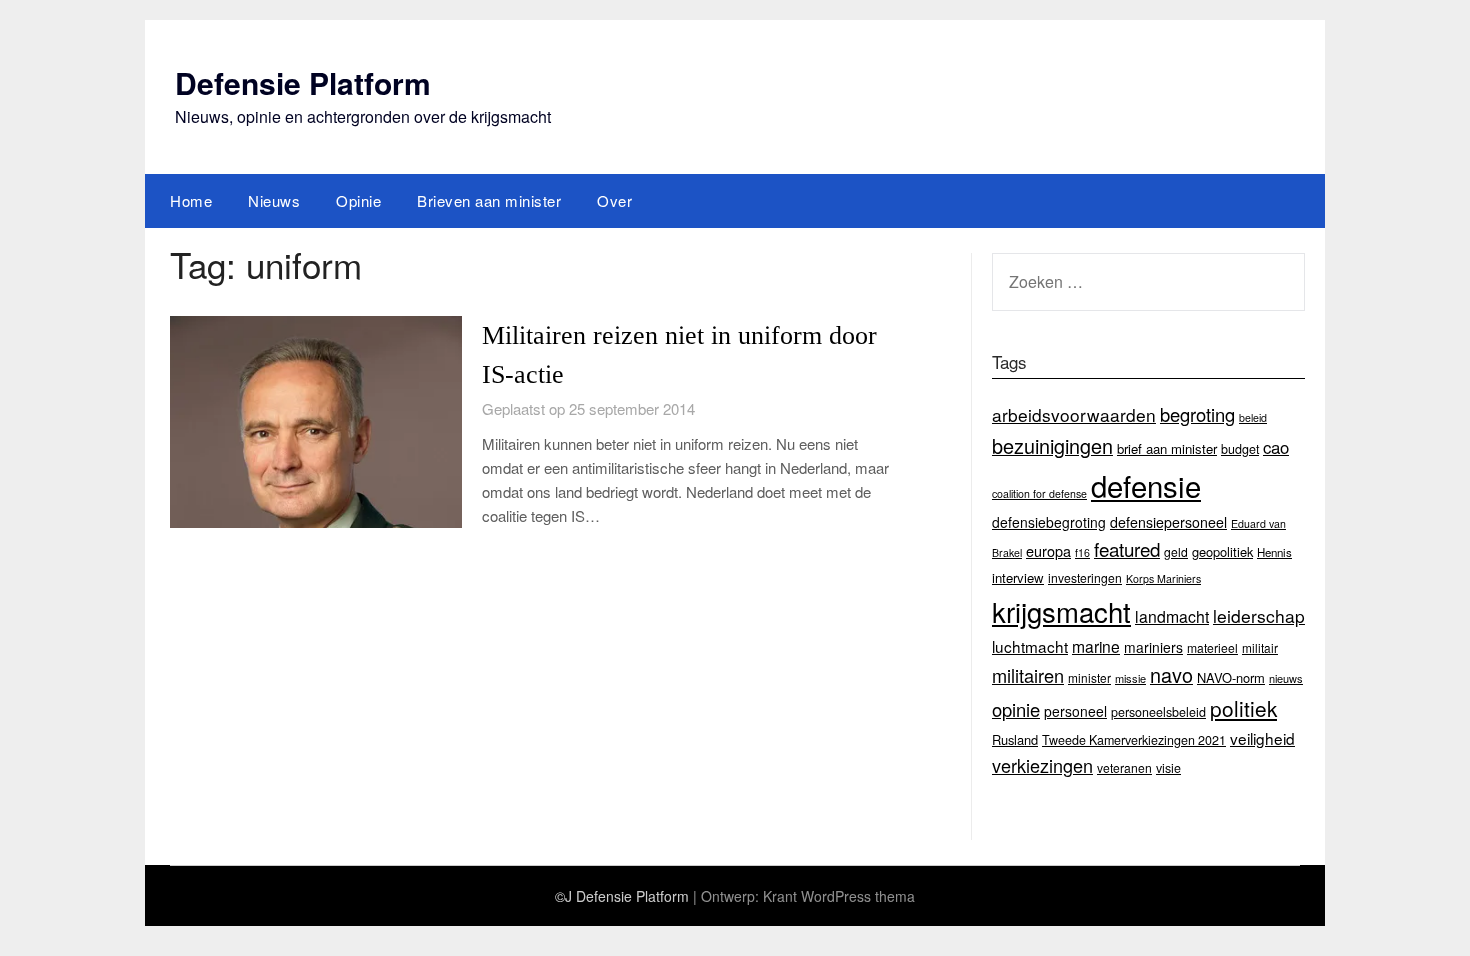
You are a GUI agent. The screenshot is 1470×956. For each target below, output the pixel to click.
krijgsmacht (1061, 611)
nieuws (1286, 678)
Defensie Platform (303, 82)
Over (614, 200)
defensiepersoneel (1168, 522)
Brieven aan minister (489, 200)
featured (1127, 548)
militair (1260, 647)
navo (1171, 674)
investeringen (1085, 577)
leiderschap (1259, 615)
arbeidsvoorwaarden (1074, 414)
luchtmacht (1030, 646)
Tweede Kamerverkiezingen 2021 (1134, 740)
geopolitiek (1222, 551)
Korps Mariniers (1163, 578)
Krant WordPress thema (839, 896)
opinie (1016, 709)
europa (1048, 550)
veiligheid (1262, 738)
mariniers (1153, 647)
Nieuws (274, 200)
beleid (1253, 417)
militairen (1028, 675)
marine (1096, 646)
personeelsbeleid (1158, 712)
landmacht (1172, 616)
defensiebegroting (1049, 522)
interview (1018, 577)
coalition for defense (1039, 493)
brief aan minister (1167, 448)
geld (1176, 551)
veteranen (1124, 767)
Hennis (1274, 552)
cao (1276, 447)
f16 (1082, 552)
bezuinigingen (1052, 445)
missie (1130, 678)
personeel (1075, 711)
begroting (1197, 414)
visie (1168, 768)
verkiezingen (1042, 765)
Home (191, 200)
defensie (1146, 485)
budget (1240, 449)
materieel (1212, 647)
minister (1089, 677)
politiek (1243, 708)
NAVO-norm (1231, 677)
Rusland (1015, 739)
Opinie (358, 200)
